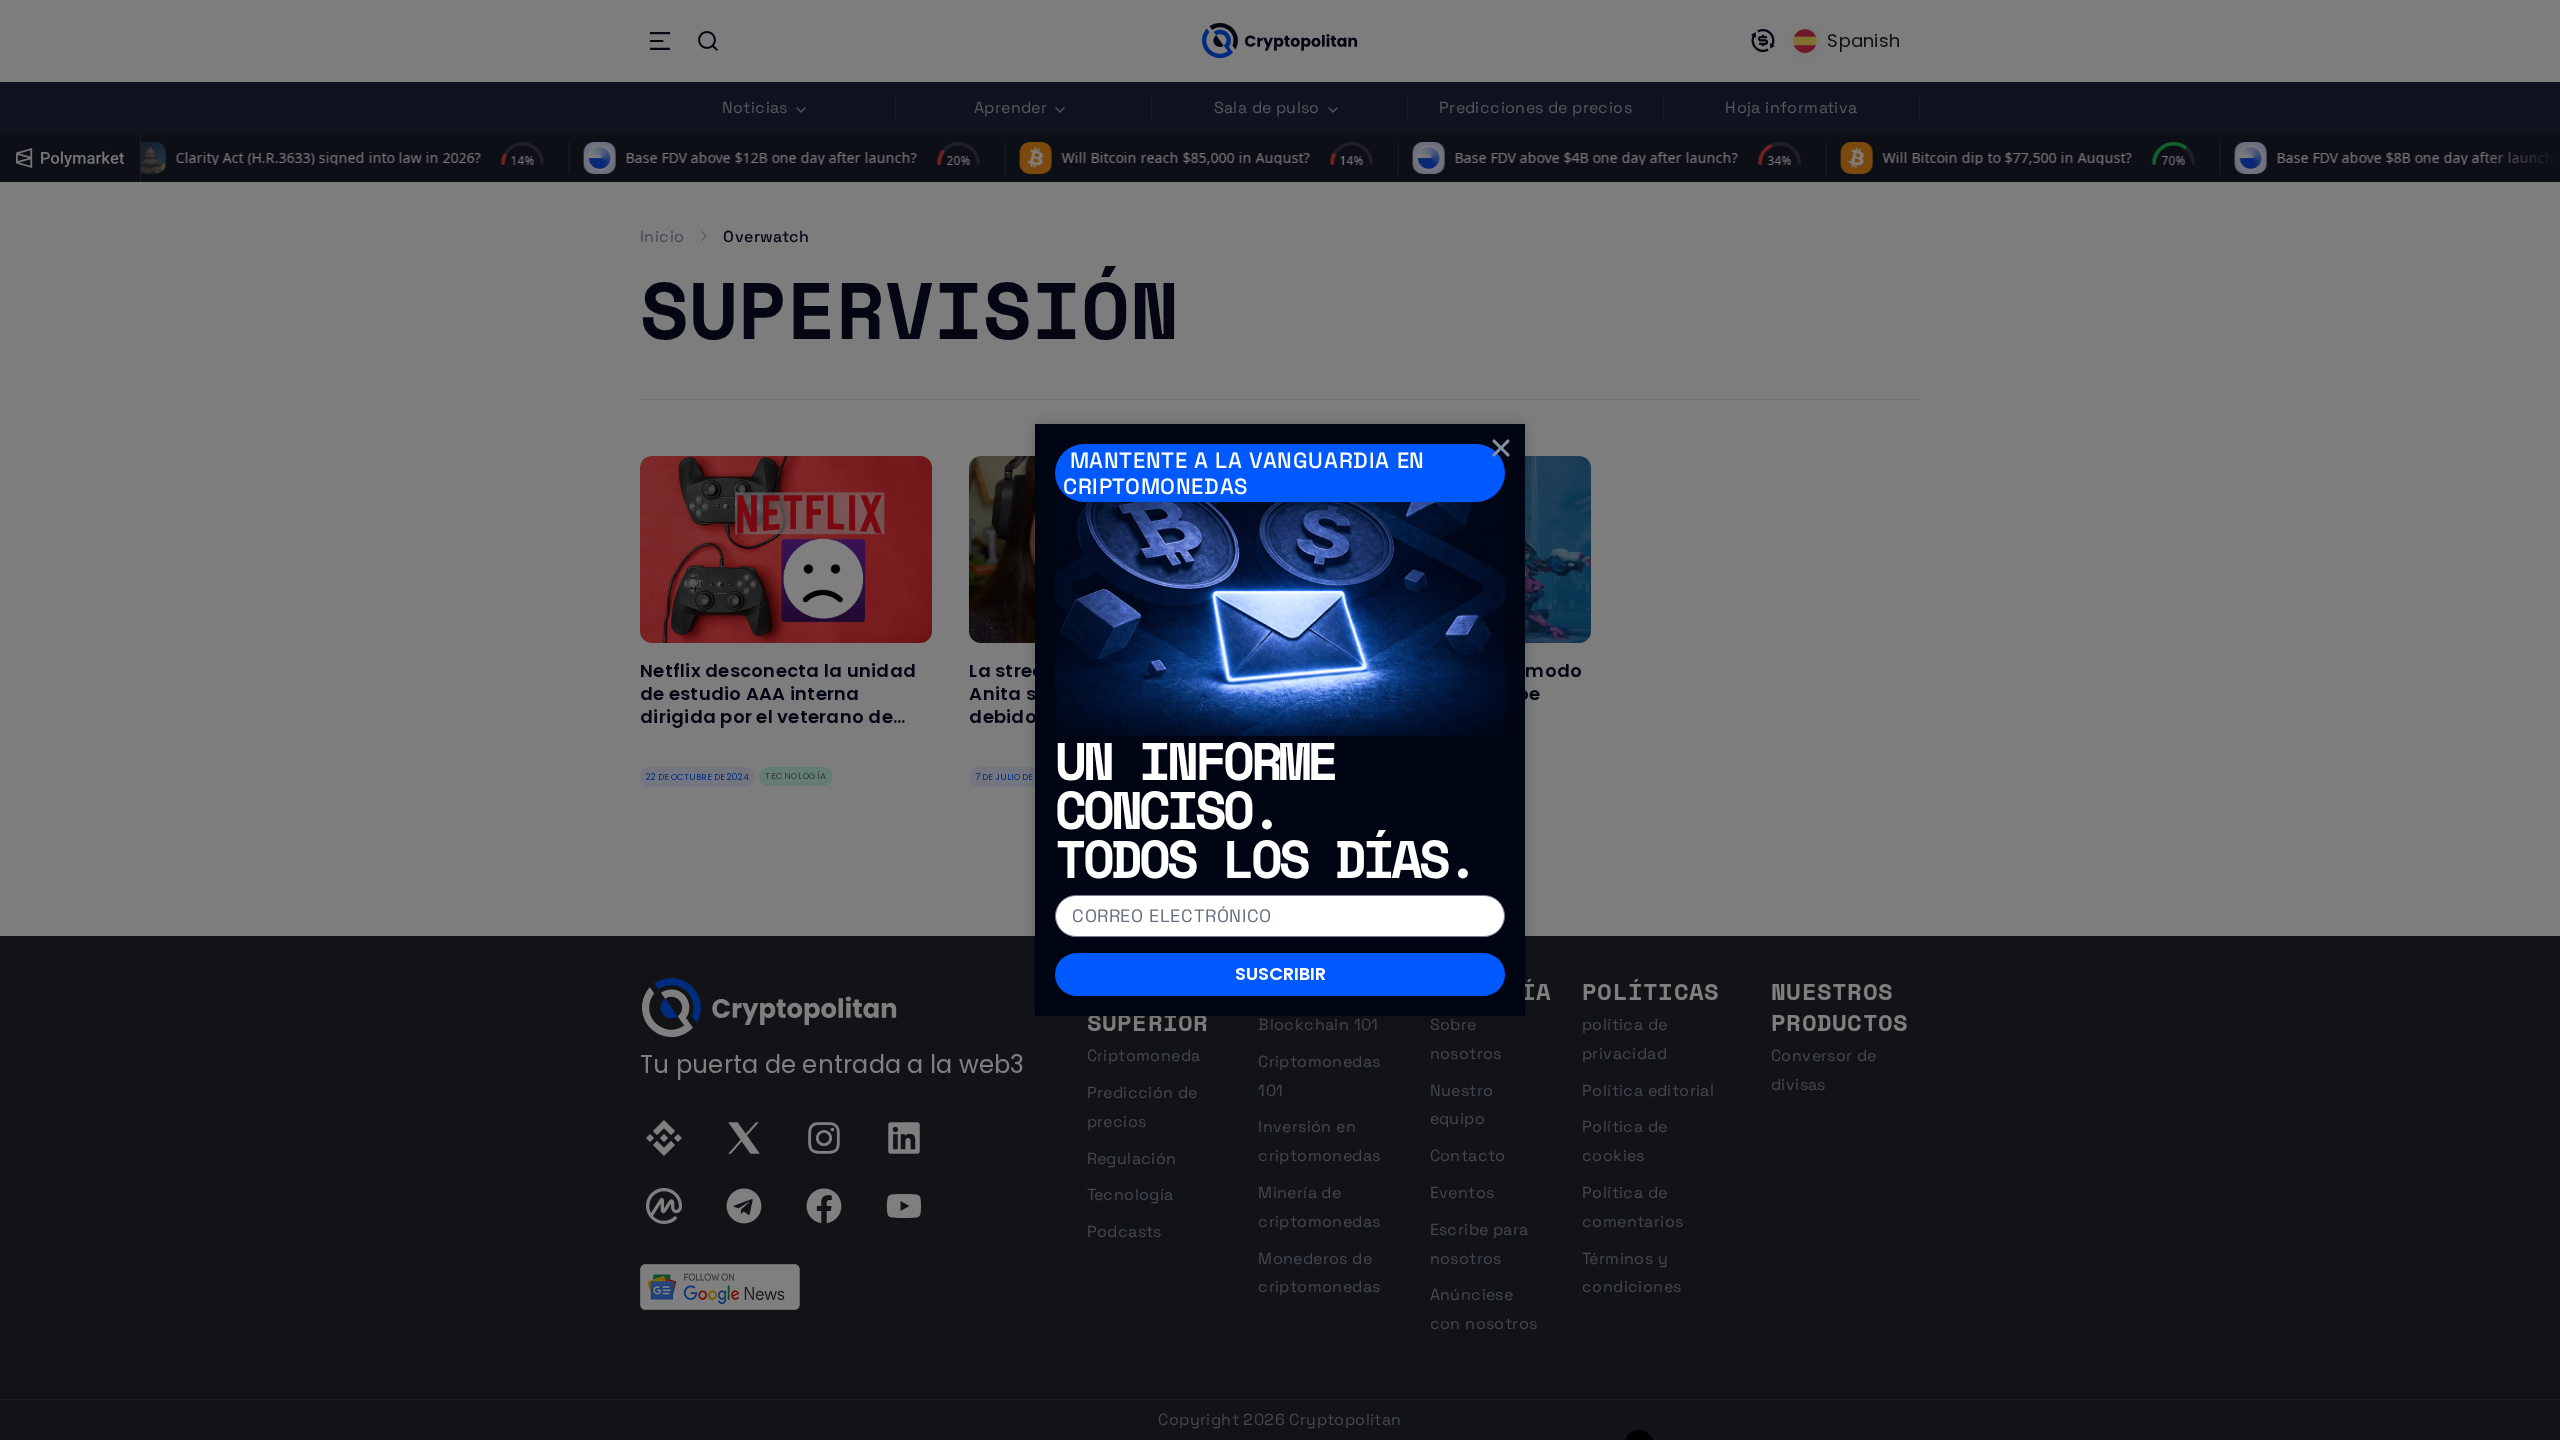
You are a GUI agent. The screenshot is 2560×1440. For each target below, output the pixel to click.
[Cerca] (1501, 448)
